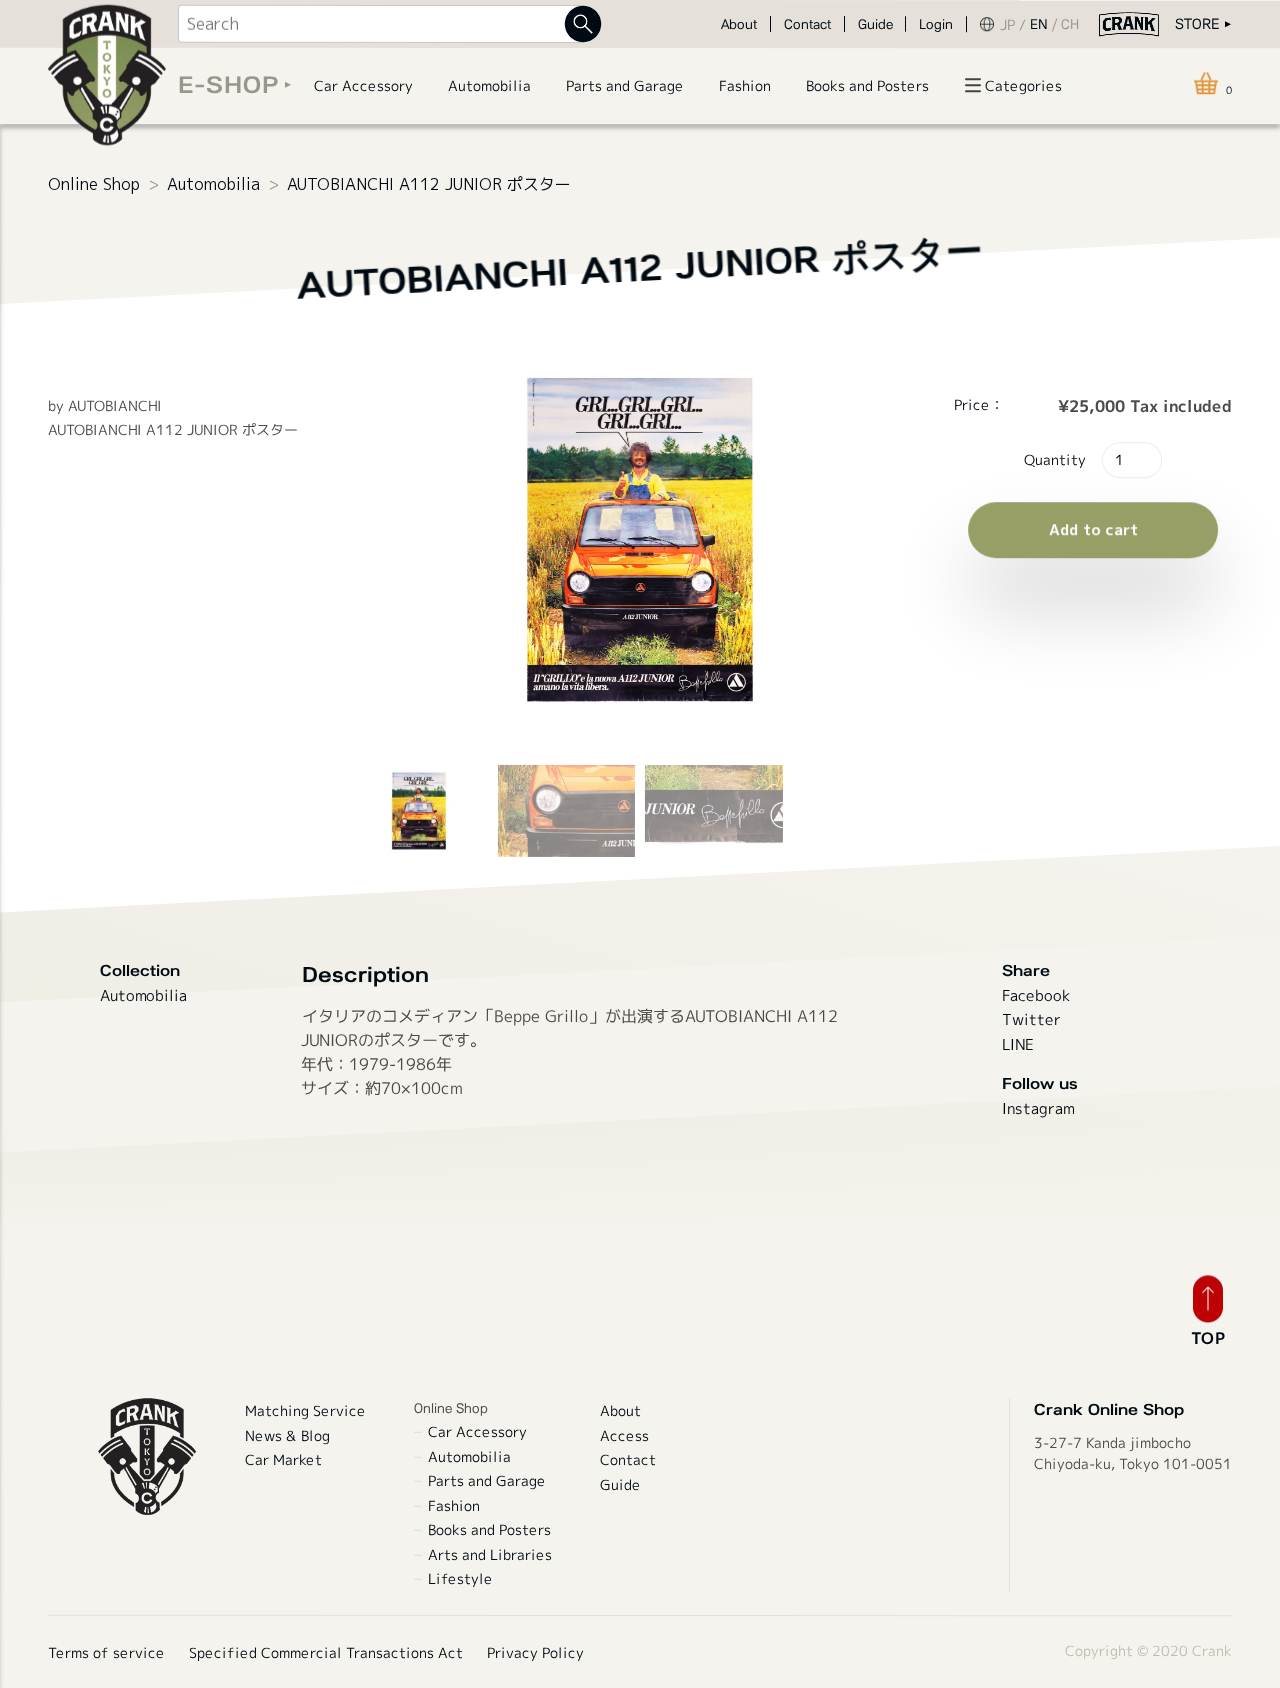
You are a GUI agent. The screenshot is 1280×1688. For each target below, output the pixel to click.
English (1045, 24)
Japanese (1015, 24)
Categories (1023, 85)
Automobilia (213, 184)
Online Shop (94, 184)
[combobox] (380, 24)
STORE (1197, 23)
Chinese (1074, 24)
